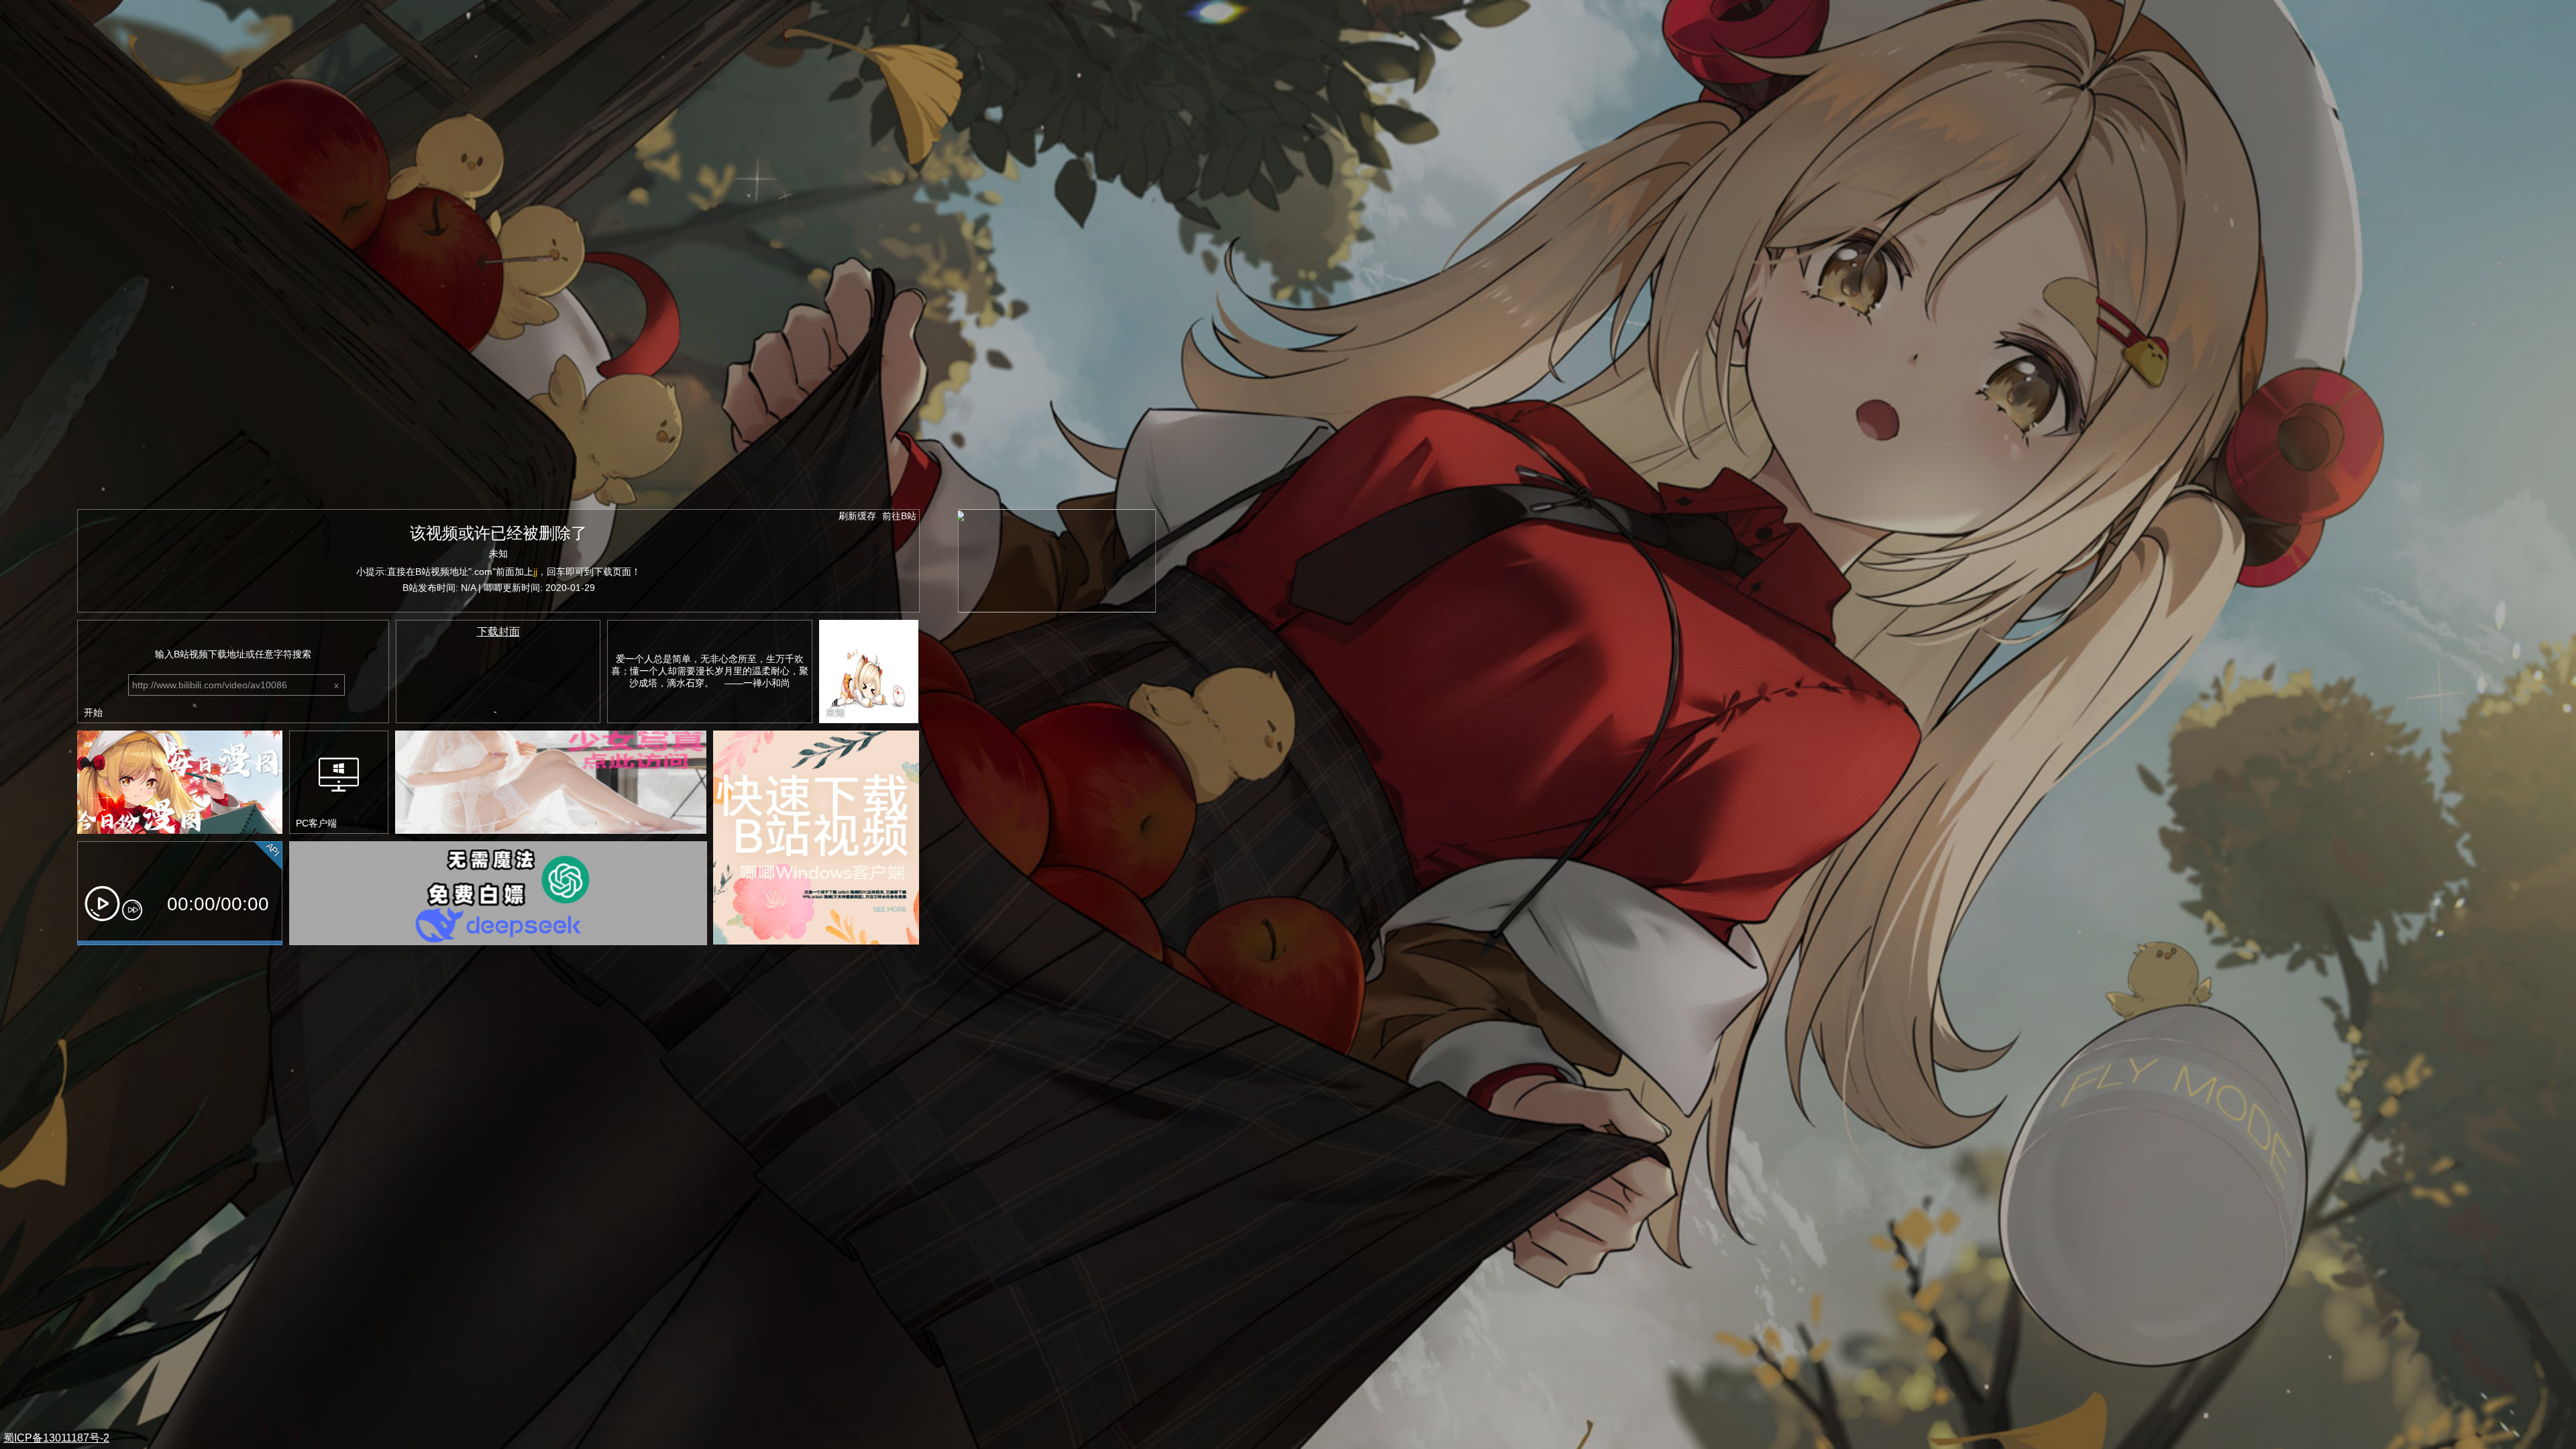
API (273, 850)
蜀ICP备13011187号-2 (56, 1438)
